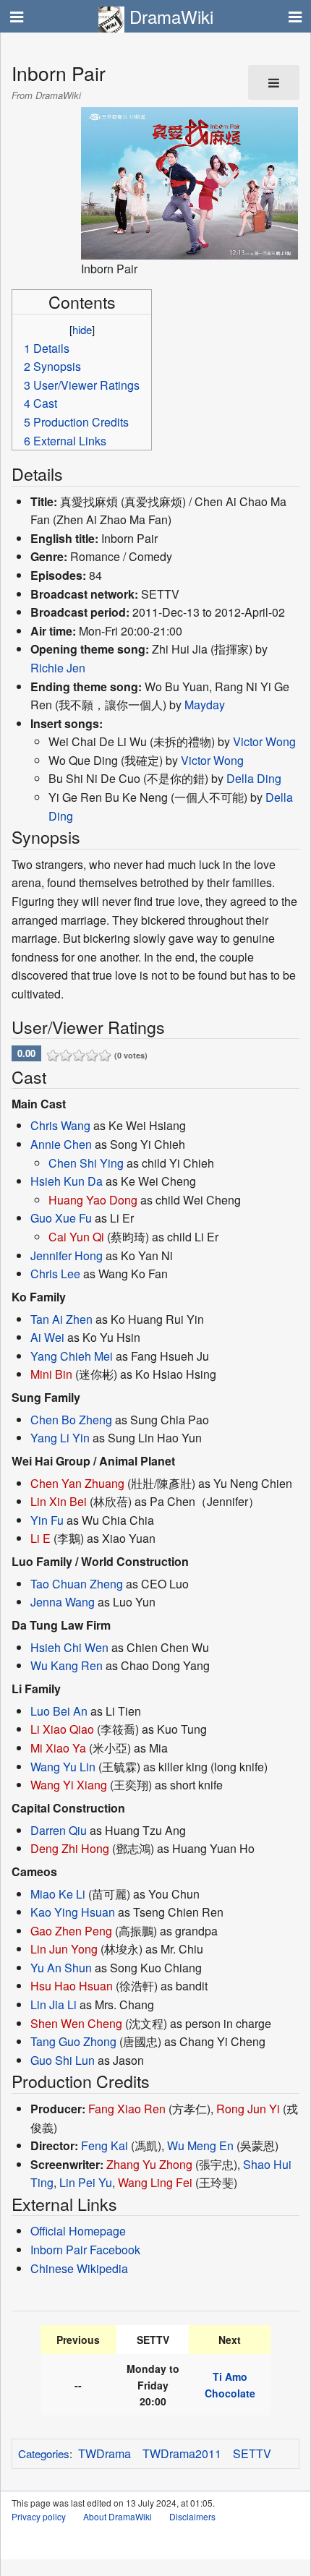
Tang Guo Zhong (73, 2041)
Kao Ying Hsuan (73, 1912)
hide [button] (82, 329)
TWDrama (105, 2453)
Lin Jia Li (54, 2004)
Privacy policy (39, 2516)
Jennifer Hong (67, 1255)
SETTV (252, 2453)
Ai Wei (47, 1337)
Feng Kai (105, 2145)
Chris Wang (60, 1125)
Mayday (205, 705)
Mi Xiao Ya (58, 1748)
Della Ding (254, 778)
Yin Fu (47, 1520)
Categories (44, 2453)
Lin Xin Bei (59, 1501)
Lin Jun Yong (64, 1949)
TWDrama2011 (182, 2453)
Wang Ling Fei (155, 2182)
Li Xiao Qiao (62, 1729)
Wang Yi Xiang (69, 1785)
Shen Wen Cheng (76, 2023)
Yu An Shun (61, 1968)
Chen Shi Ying (86, 1163)
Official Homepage (78, 2231)
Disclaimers (192, 2516)
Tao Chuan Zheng (77, 1584)
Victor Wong (264, 741)
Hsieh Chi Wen (69, 1647)
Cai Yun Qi (76, 1237)
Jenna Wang (63, 1602)
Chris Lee (55, 1274)
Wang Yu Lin (63, 1767)
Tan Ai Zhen (61, 1319)
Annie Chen (61, 1144)
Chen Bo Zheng (71, 1420)
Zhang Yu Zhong (149, 2164)
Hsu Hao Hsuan (72, 1986)
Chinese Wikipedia (79, 2268)
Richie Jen (58, 668)
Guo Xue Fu (61, 1218)
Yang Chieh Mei (72, 1356)
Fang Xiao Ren (127, 2109)
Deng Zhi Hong (70, 1848)
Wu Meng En (200, 2145)
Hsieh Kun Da (67, 1181)
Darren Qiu (59, 1830)
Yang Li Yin (60, 1438)
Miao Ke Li (58, 1894)
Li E (41, 1538)
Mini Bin (51, 1374)
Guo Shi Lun (63, 2060)
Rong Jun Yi (248, 2109)
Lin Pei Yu (86, 2182)
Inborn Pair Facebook (85, 2250)
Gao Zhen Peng (71, 1931)
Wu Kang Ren (67, 1665)
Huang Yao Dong (93, 1200)
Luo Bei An (59, 1711)
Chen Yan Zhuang (77, 1483)
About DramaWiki (118, 2516)
